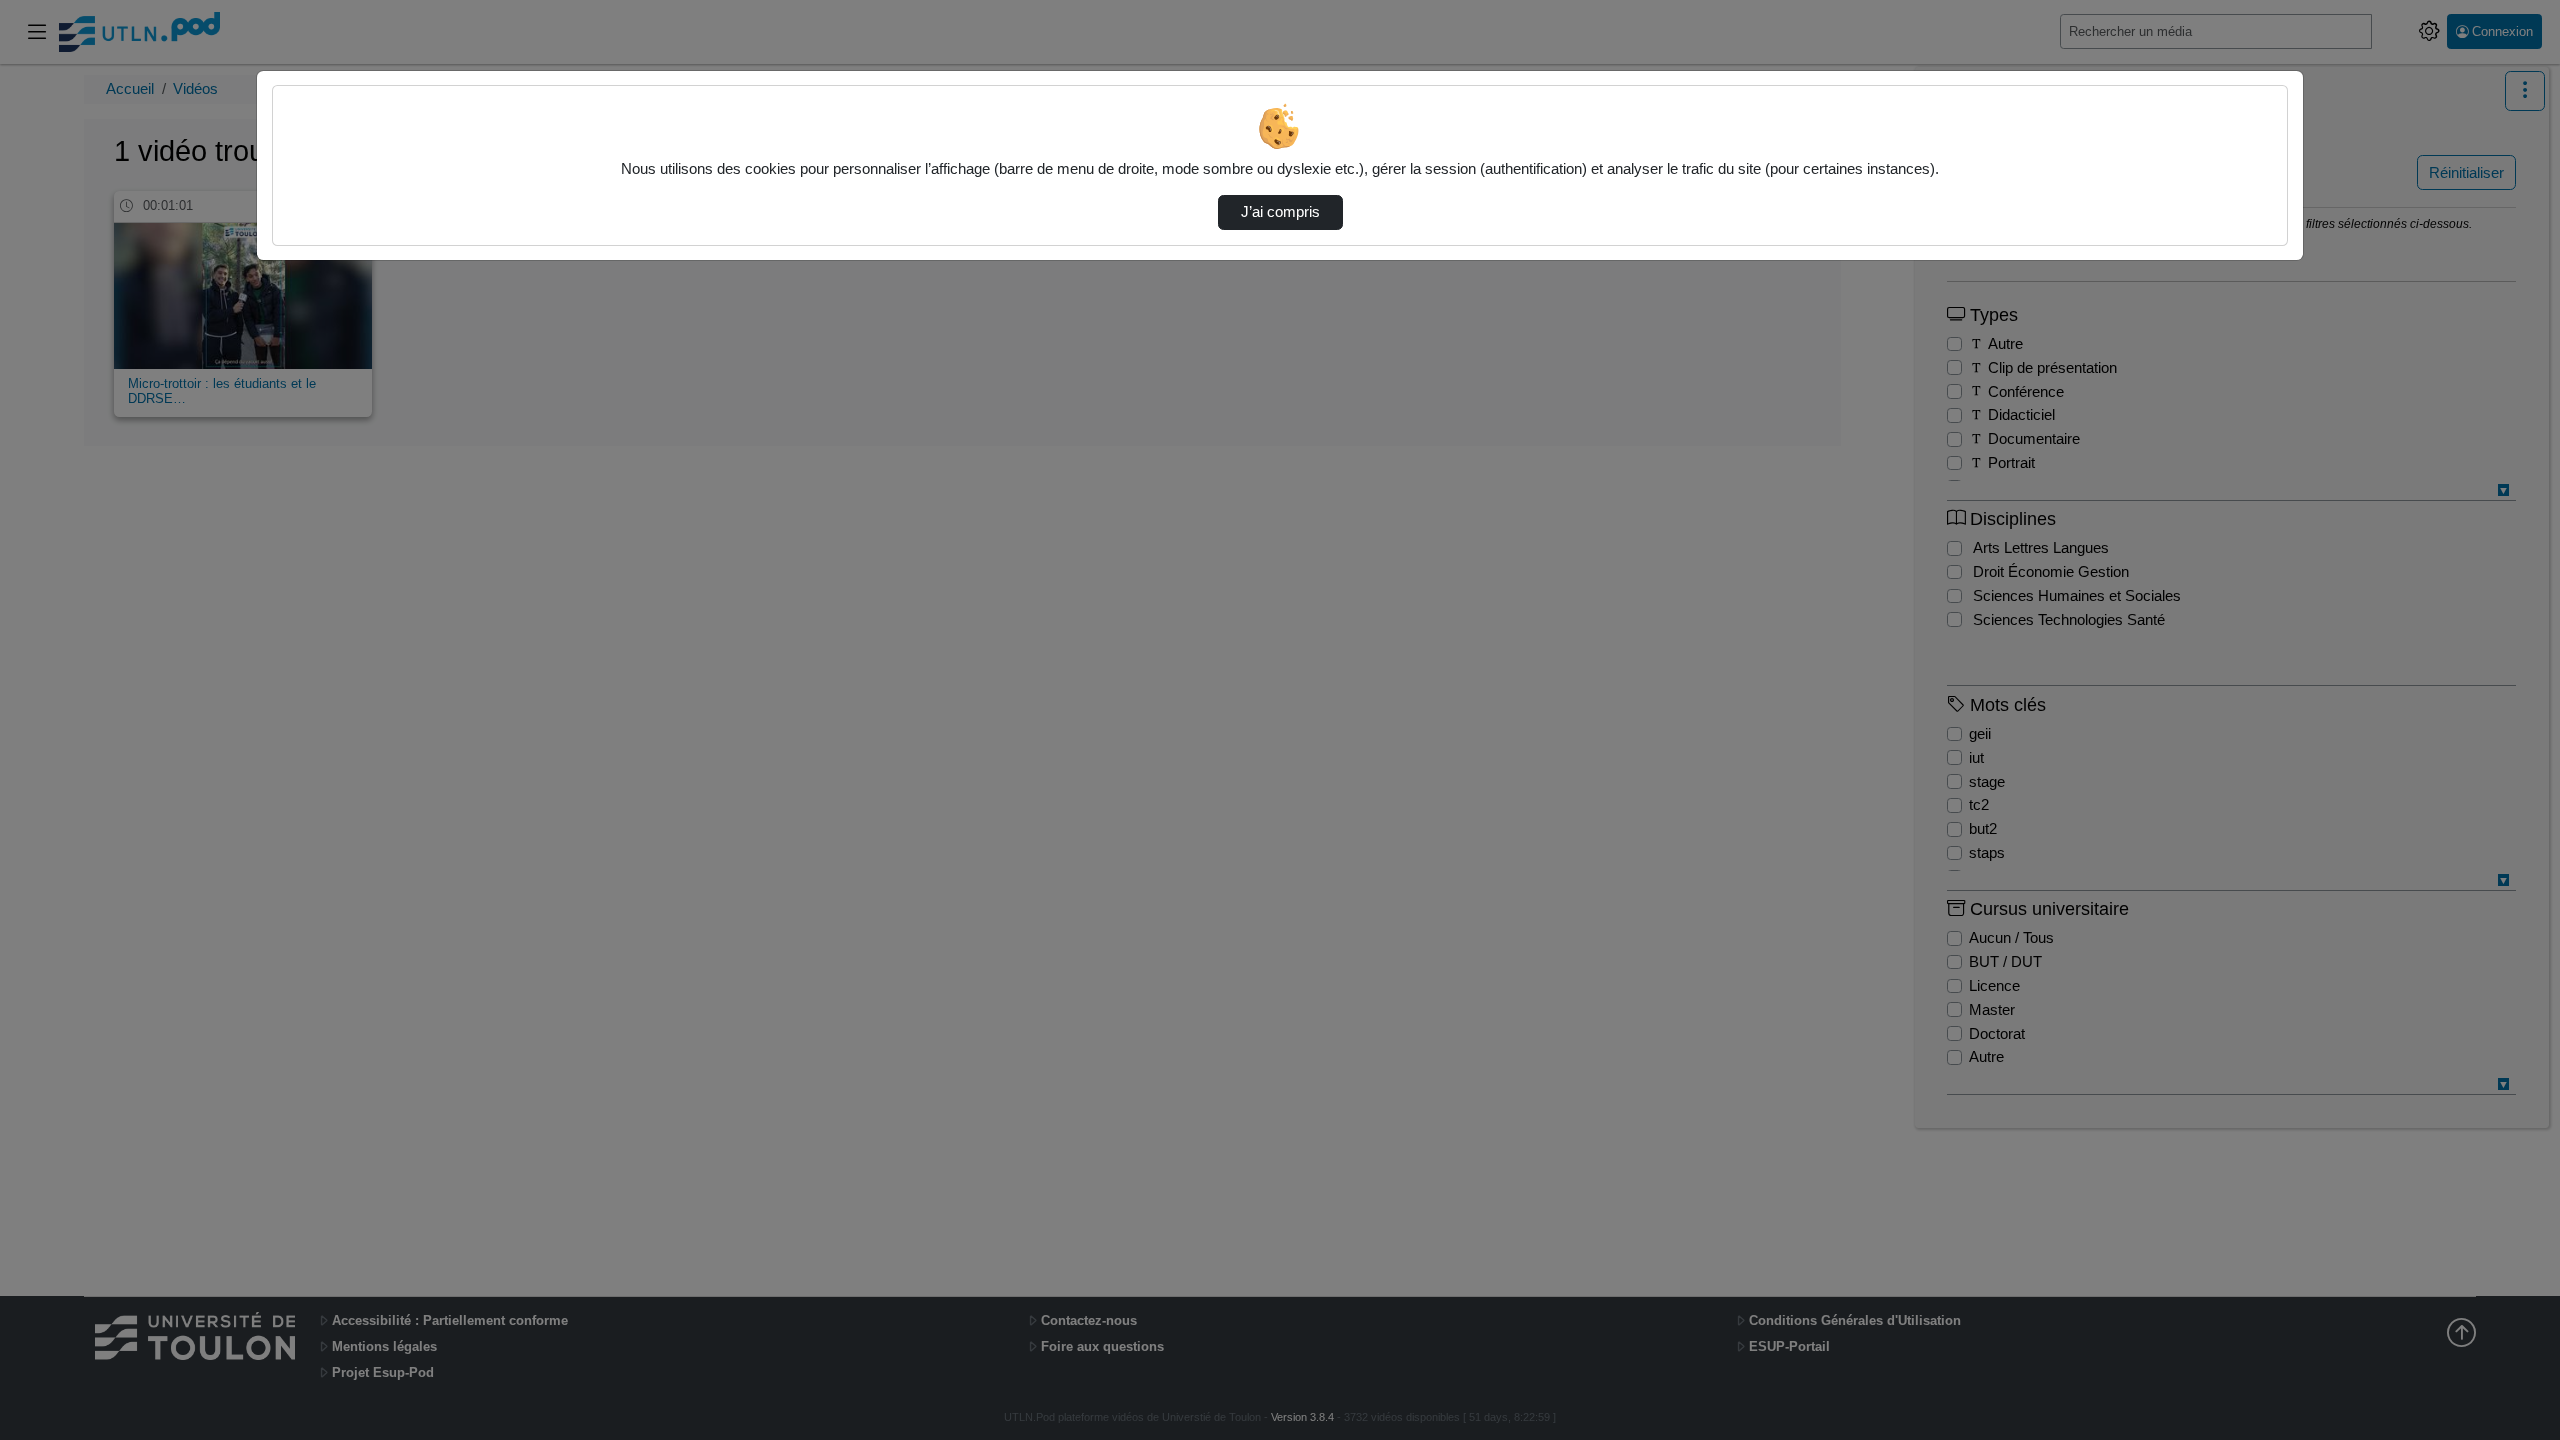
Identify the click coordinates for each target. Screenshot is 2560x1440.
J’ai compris (1280, 212)
